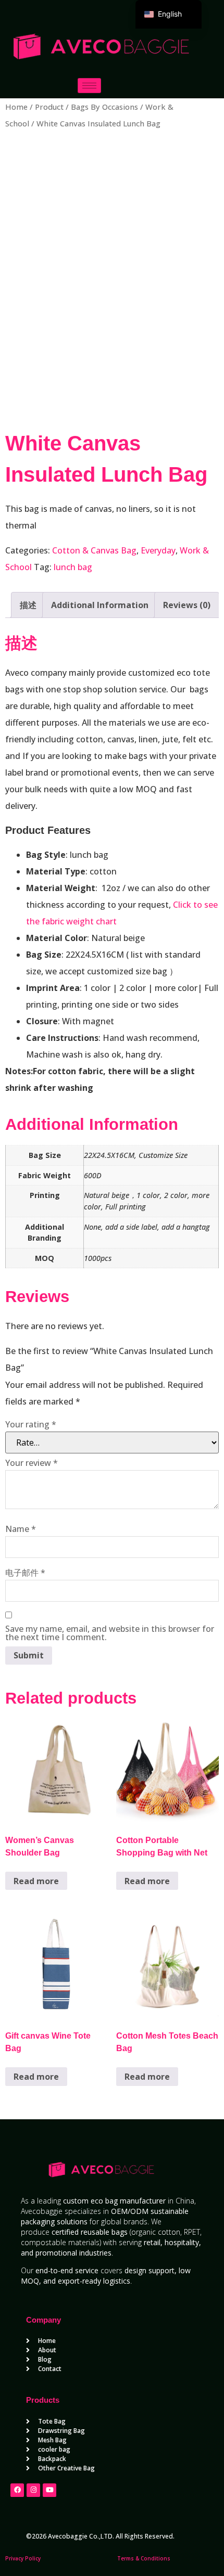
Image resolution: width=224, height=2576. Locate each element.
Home (16, 107)
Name (21, 1529)
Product (49, 107)
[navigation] (169, 14)
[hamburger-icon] (89, 86)
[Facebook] (17, 2490)
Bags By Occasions (104, 107)
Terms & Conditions (144, 2558)
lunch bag (73, 567)
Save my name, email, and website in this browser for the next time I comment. (110, 1633)
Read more (36, 1881)
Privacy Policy (23, 2558)
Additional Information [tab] (100, 605)
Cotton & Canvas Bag (94, 550)
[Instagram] (33, 2490)
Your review (32, 1463)
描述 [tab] (28, 605)
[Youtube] (49, 2490)
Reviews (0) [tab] (187, 605)
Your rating (31, 1424)
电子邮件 (25, 1573)
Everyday (158, 550)
